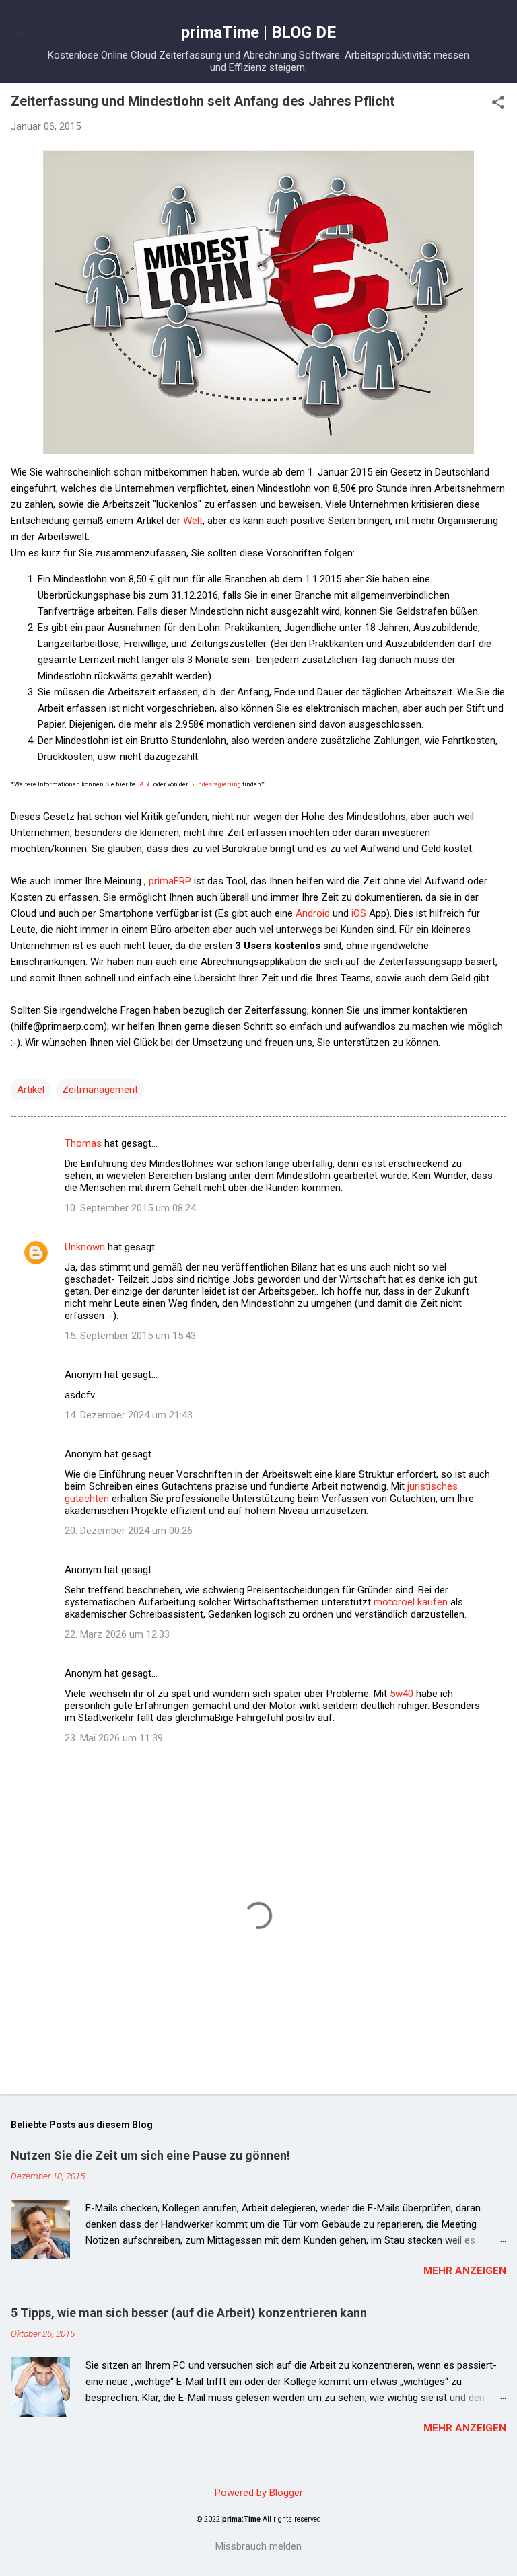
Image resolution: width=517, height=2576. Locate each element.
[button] (498, 104)
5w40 (402, 1694)
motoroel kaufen (411, 1602)
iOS (359, 913)
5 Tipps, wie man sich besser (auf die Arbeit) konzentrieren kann (189, 2313)
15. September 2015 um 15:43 (130, 1336)
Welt (193, 521)
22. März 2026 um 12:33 (117, 1634)
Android (314, 913)
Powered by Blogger (259, 2493)
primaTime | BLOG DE (258, 32)
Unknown (85, 1247)
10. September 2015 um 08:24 (130, 1208)
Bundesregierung (216, 784)
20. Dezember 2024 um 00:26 (129, 1531)
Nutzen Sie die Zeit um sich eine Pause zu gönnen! (150, 2155)
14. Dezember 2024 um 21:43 (129, 1415)
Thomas (83, 1143)
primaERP (170, 881)
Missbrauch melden (258, 2546)
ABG (146, 784)
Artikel (31, 1090)
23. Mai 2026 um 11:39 (114, 1738)
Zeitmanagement (100, 1090)
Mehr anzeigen (465, 2271)
